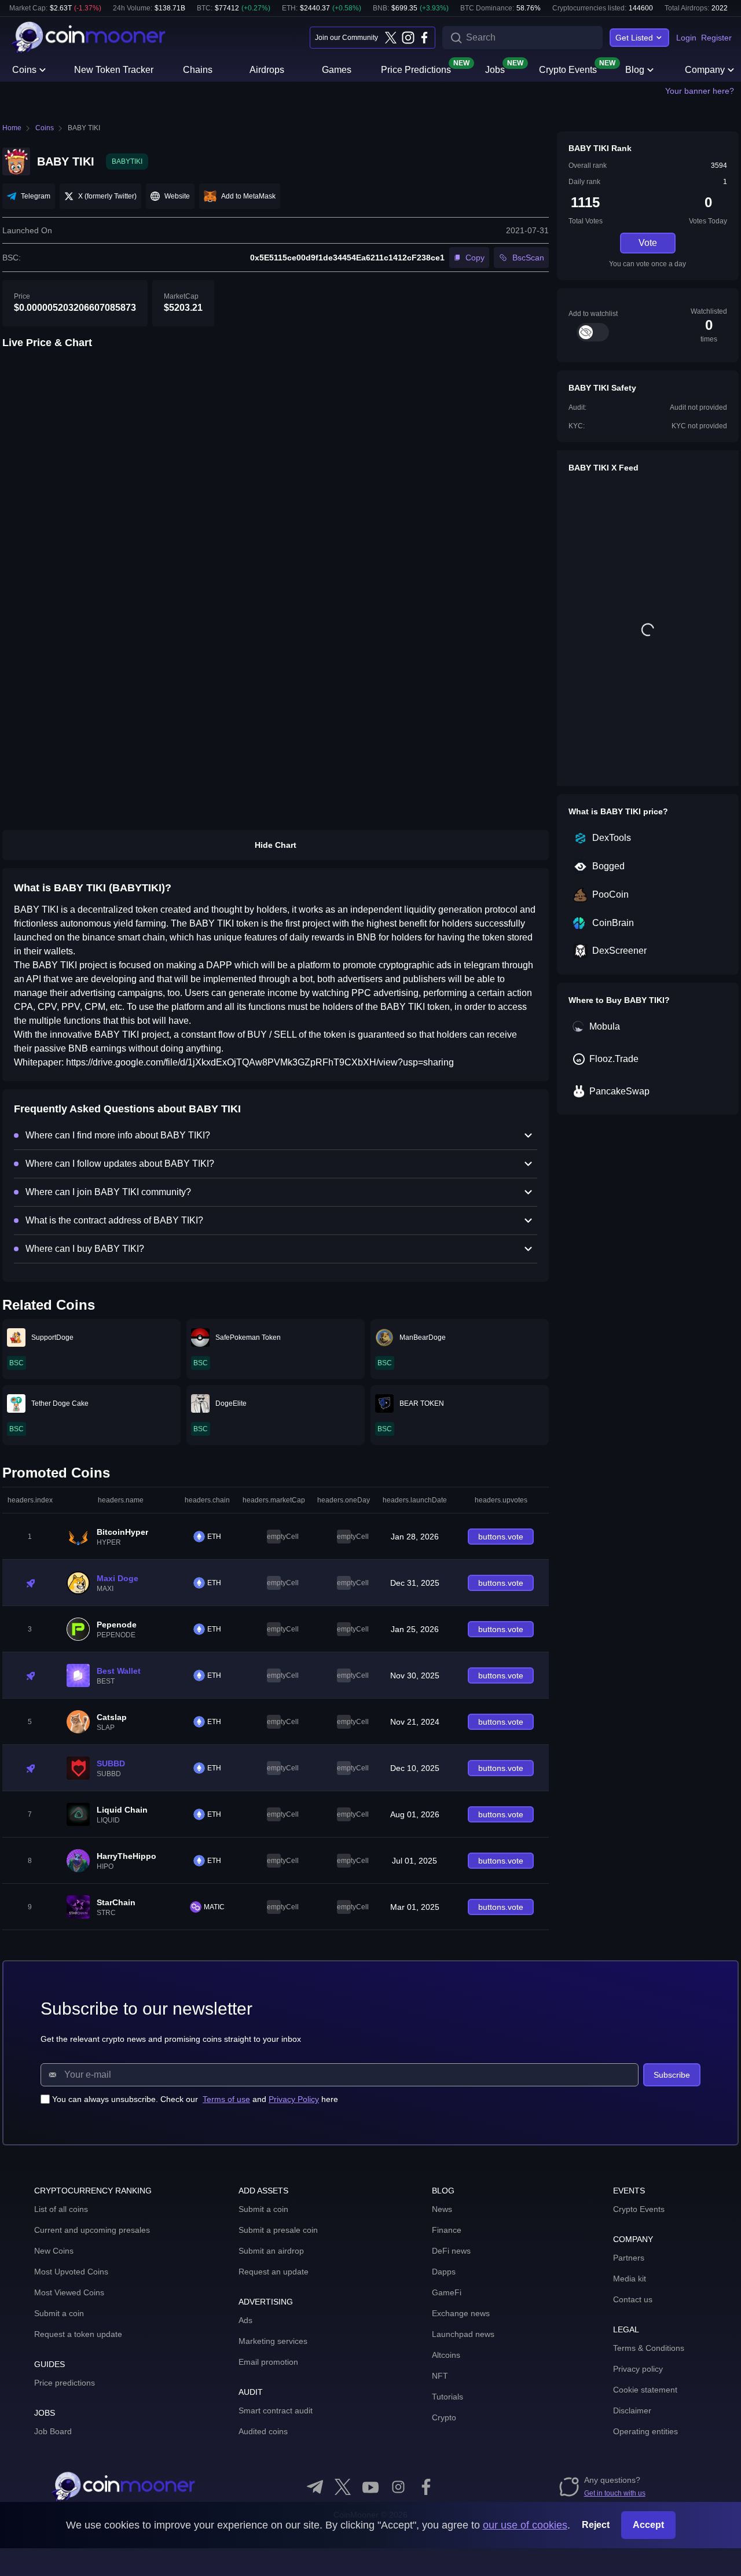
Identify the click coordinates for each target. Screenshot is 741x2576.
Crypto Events (568, 69)
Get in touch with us (615, 2493)
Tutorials (447, 2397)
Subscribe (672, 2075)
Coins (24, 70)
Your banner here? (700, 91)
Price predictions (65, 2383)
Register (716, 38)
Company (705, 70)
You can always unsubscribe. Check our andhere (195, 2099)
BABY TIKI (84, 128)
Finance (447, 2230)
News (442, 2209)
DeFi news (451, 2251)
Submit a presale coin (278, 2230)
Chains (198, 70)
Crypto (444, 2417)
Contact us (633, 2299)
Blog (635, 70)
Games (337, 70)
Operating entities (645, 2431)
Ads (245, 2320)
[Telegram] (315, 2487)
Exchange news (461, 2313)
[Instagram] (408, 38)
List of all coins (61, 2209)
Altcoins (446, 2355)
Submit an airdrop (271, 2251)
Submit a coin (59, 2313)
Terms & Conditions (649, 2348)
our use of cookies (525, 2525)
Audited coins (263, 2431)
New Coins (54, 2251)
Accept (648, 2525)
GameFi (447, 2292)
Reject (596, 2525)
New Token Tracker (114, 70)
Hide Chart (276, 845)
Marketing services (273, 2341)
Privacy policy (638, 2369)
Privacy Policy (294, 2099)
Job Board (53, 2431)
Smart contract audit (276, 2410)
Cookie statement (645, 2390)
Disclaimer (632, 2410)
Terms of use (226, 2099)
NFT (440, 2376)
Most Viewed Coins (69, 2292)
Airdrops (267, 70)
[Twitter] (391, 38)
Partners (629, 2258)
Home (12, 128)
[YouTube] (370, 2487)
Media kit (630, 2279)
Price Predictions (416, 69)
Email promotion (268, 2362)
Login (686, 38)
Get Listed (634, 38)
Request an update (274, 2272)
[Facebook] (424, 38)
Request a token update (78, 2334)
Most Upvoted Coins (71, 2272)
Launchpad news (463, 2334)
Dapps (444, 2272)
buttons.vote (501, 1537)
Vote (648, 243)
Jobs (495, 69)
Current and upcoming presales (92, 2230)
